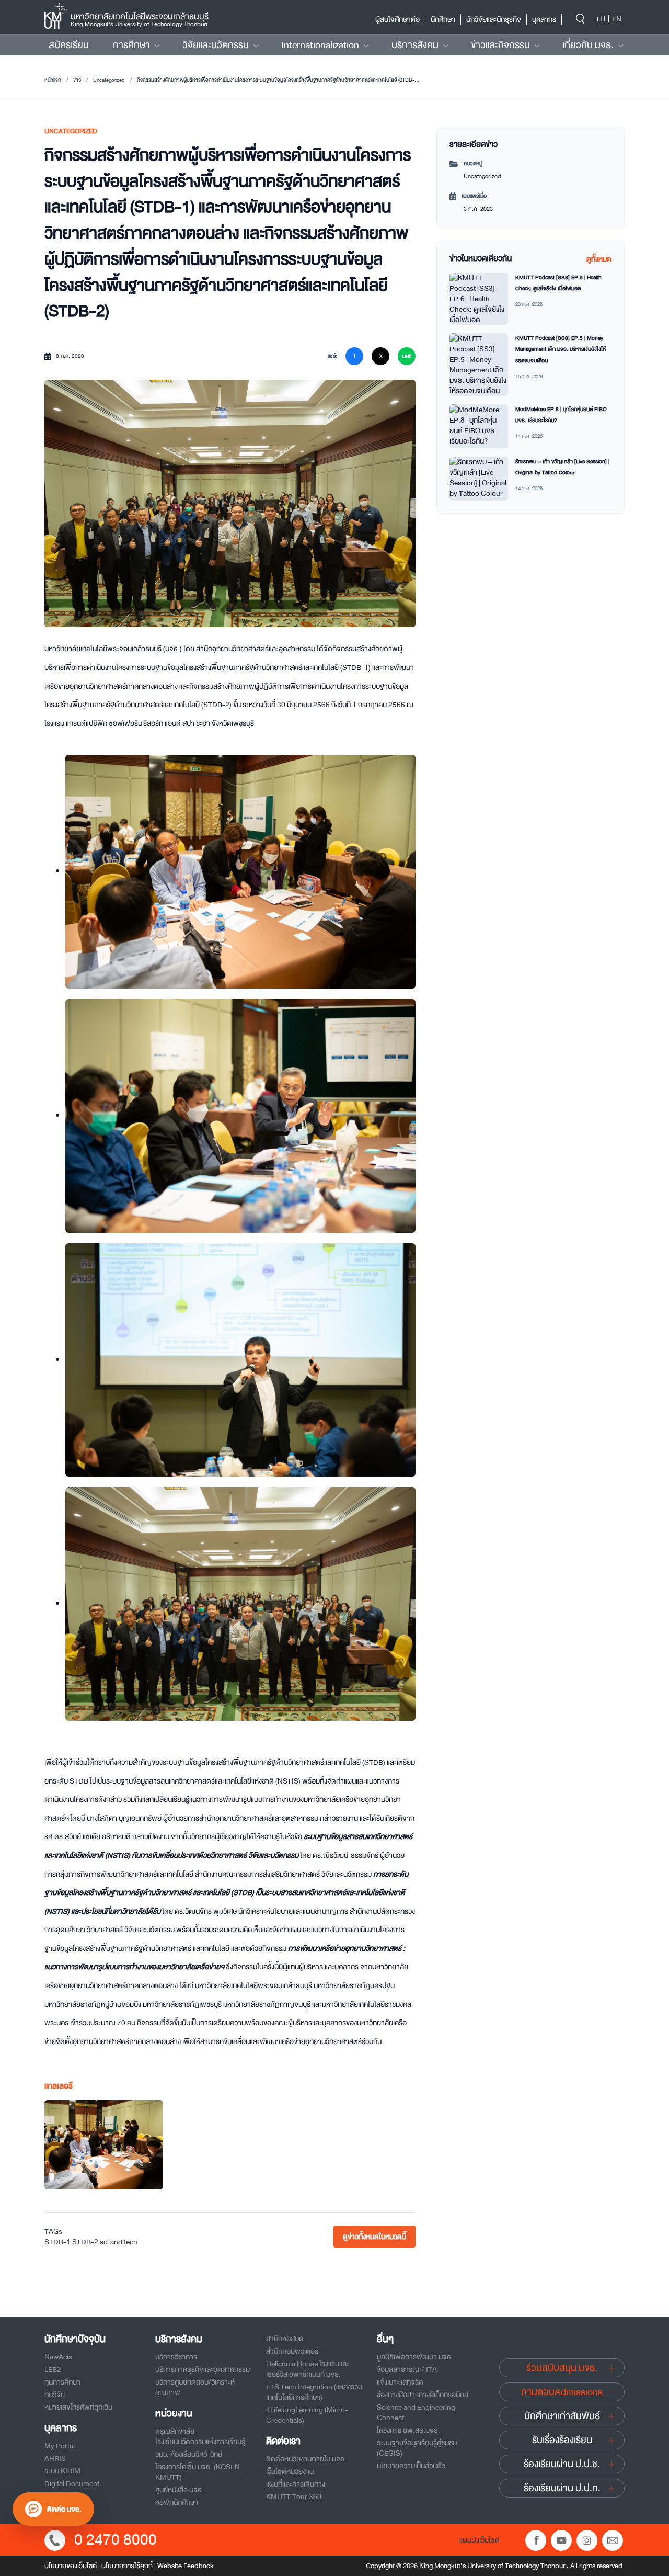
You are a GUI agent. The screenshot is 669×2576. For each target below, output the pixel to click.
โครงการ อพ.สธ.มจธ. (408, 2430)
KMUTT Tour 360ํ (294, 2496)
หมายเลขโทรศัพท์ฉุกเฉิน (78, 2407)
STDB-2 (85, 2242)
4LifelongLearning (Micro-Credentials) (307, 2415)
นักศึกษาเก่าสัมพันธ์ (562, 2416)
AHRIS (55, 2458)
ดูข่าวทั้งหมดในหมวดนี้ (374, 2237)
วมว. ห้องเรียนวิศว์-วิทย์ (189, 2454)
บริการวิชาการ (176, 2357)
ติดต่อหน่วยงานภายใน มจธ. (306, 2459)
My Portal (60, 2446)
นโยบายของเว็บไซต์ (71, 2566)
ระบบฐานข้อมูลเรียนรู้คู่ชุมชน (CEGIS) (417, 2448)
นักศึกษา (443, 19)
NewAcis (58, 2357)
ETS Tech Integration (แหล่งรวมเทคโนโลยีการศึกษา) (314, 2392)
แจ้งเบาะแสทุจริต (400, 2382)
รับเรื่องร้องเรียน (562, 2440)
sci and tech (119, 2242)
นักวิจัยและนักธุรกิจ (494, 19)
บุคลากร (544, 19)
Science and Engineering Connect (416, 2412)
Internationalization (320, 45)
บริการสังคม (415, 45)
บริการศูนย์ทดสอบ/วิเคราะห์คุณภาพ (195, 2387)
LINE (407, 356)
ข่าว (77, 80)
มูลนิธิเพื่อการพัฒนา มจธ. (415, 2357)
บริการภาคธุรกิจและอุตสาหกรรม (203, 2369)
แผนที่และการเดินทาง (296, 2484)
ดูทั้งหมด (599, 259)
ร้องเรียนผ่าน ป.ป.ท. (562, 2488)
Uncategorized (109, 80)
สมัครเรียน (69, 45)
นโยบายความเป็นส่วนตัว (411, 2466)
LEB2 (53, 2369)
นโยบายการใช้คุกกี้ (127, 2566)
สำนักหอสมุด (285, 2339)
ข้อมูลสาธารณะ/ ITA (407, 2369)
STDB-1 (57, 2242)
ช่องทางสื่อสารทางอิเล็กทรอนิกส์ (423, 2395)
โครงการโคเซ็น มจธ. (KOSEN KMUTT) (198, 2472)
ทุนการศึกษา (62, 2382)
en (617, 19)
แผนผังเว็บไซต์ (480, 2540)
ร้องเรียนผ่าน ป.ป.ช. (562, 2464)
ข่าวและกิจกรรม (500, 45)
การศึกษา (131, 45)
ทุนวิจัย (55, 2395)
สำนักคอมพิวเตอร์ (292, 2351)
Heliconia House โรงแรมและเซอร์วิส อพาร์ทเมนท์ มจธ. (308, 2369)
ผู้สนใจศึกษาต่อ (397, 19)
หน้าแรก (53, 80)
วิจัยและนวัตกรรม (216, 45)
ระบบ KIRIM (62, 2471)
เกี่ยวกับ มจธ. (588, 45)
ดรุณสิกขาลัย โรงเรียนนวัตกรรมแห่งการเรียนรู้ (200, 2436)
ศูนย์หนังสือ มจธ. (180, 2490)
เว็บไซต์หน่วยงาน (290, 2471)
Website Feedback (186, 2566)
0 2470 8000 (116, 2540)
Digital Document (72, 2483)
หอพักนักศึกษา (177, 2502)
